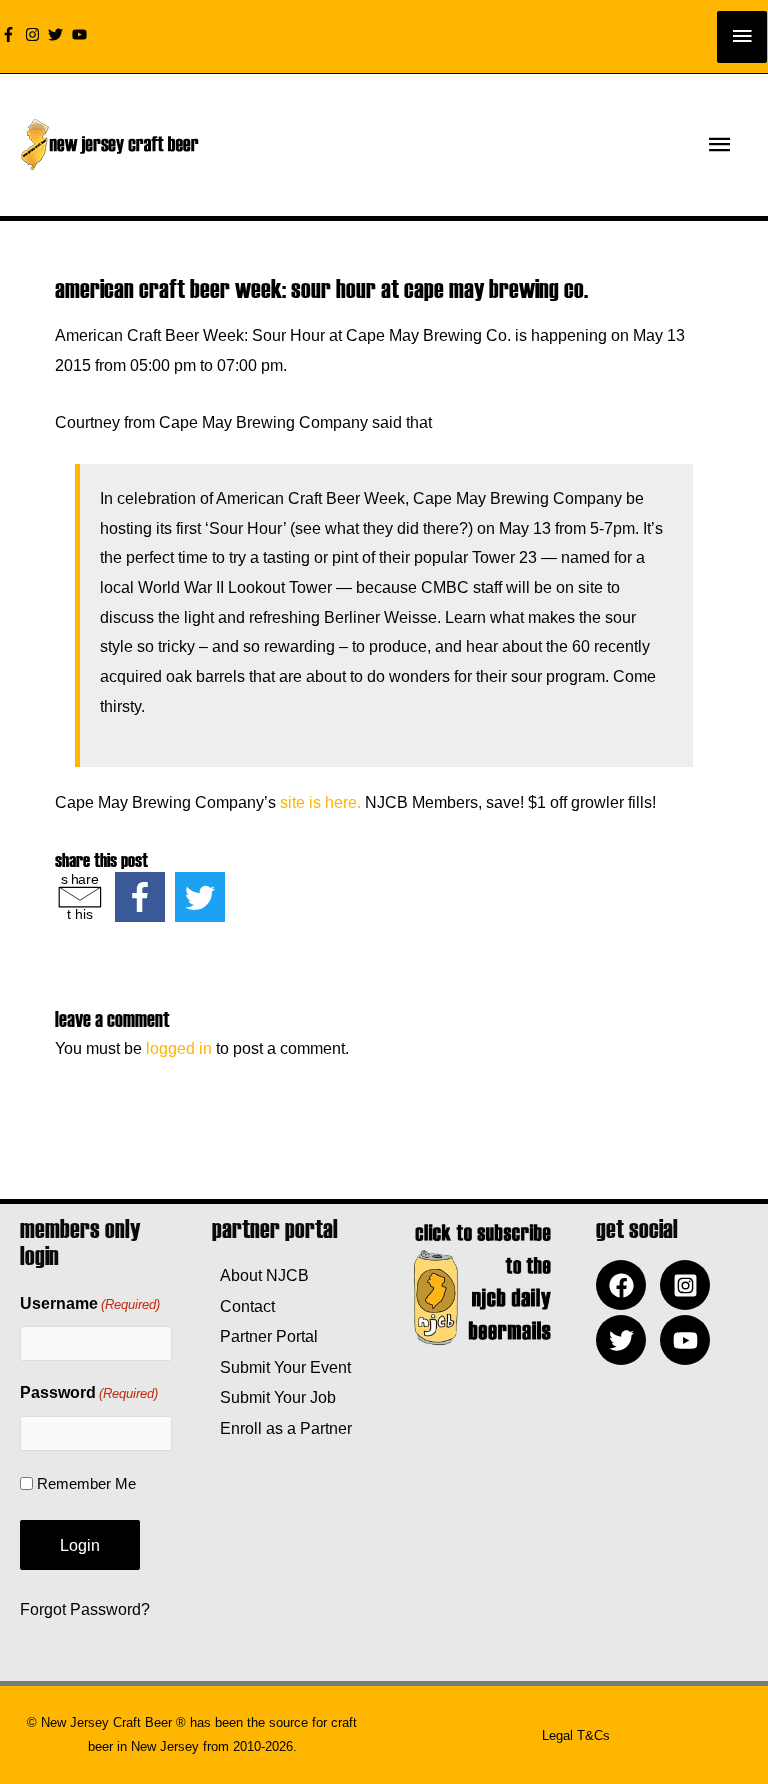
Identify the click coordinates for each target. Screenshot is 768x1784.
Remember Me (86, 1483)
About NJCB (260, 1275)
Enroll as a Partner (282, 1428)
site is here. (320, 802)
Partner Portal (265, 1336)
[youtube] (82, 34)
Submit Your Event (281, 1367)
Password (89, 1392)
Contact (243, 1306)
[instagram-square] (690, 1285)
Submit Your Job (274, 1397)
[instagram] (35, 34)
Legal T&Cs (576, 1735)
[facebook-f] (11, 34)
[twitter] (58, 34)
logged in (179, 1048)
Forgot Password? (85, 1609)
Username (90, 1303)
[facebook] (626, 1285)
